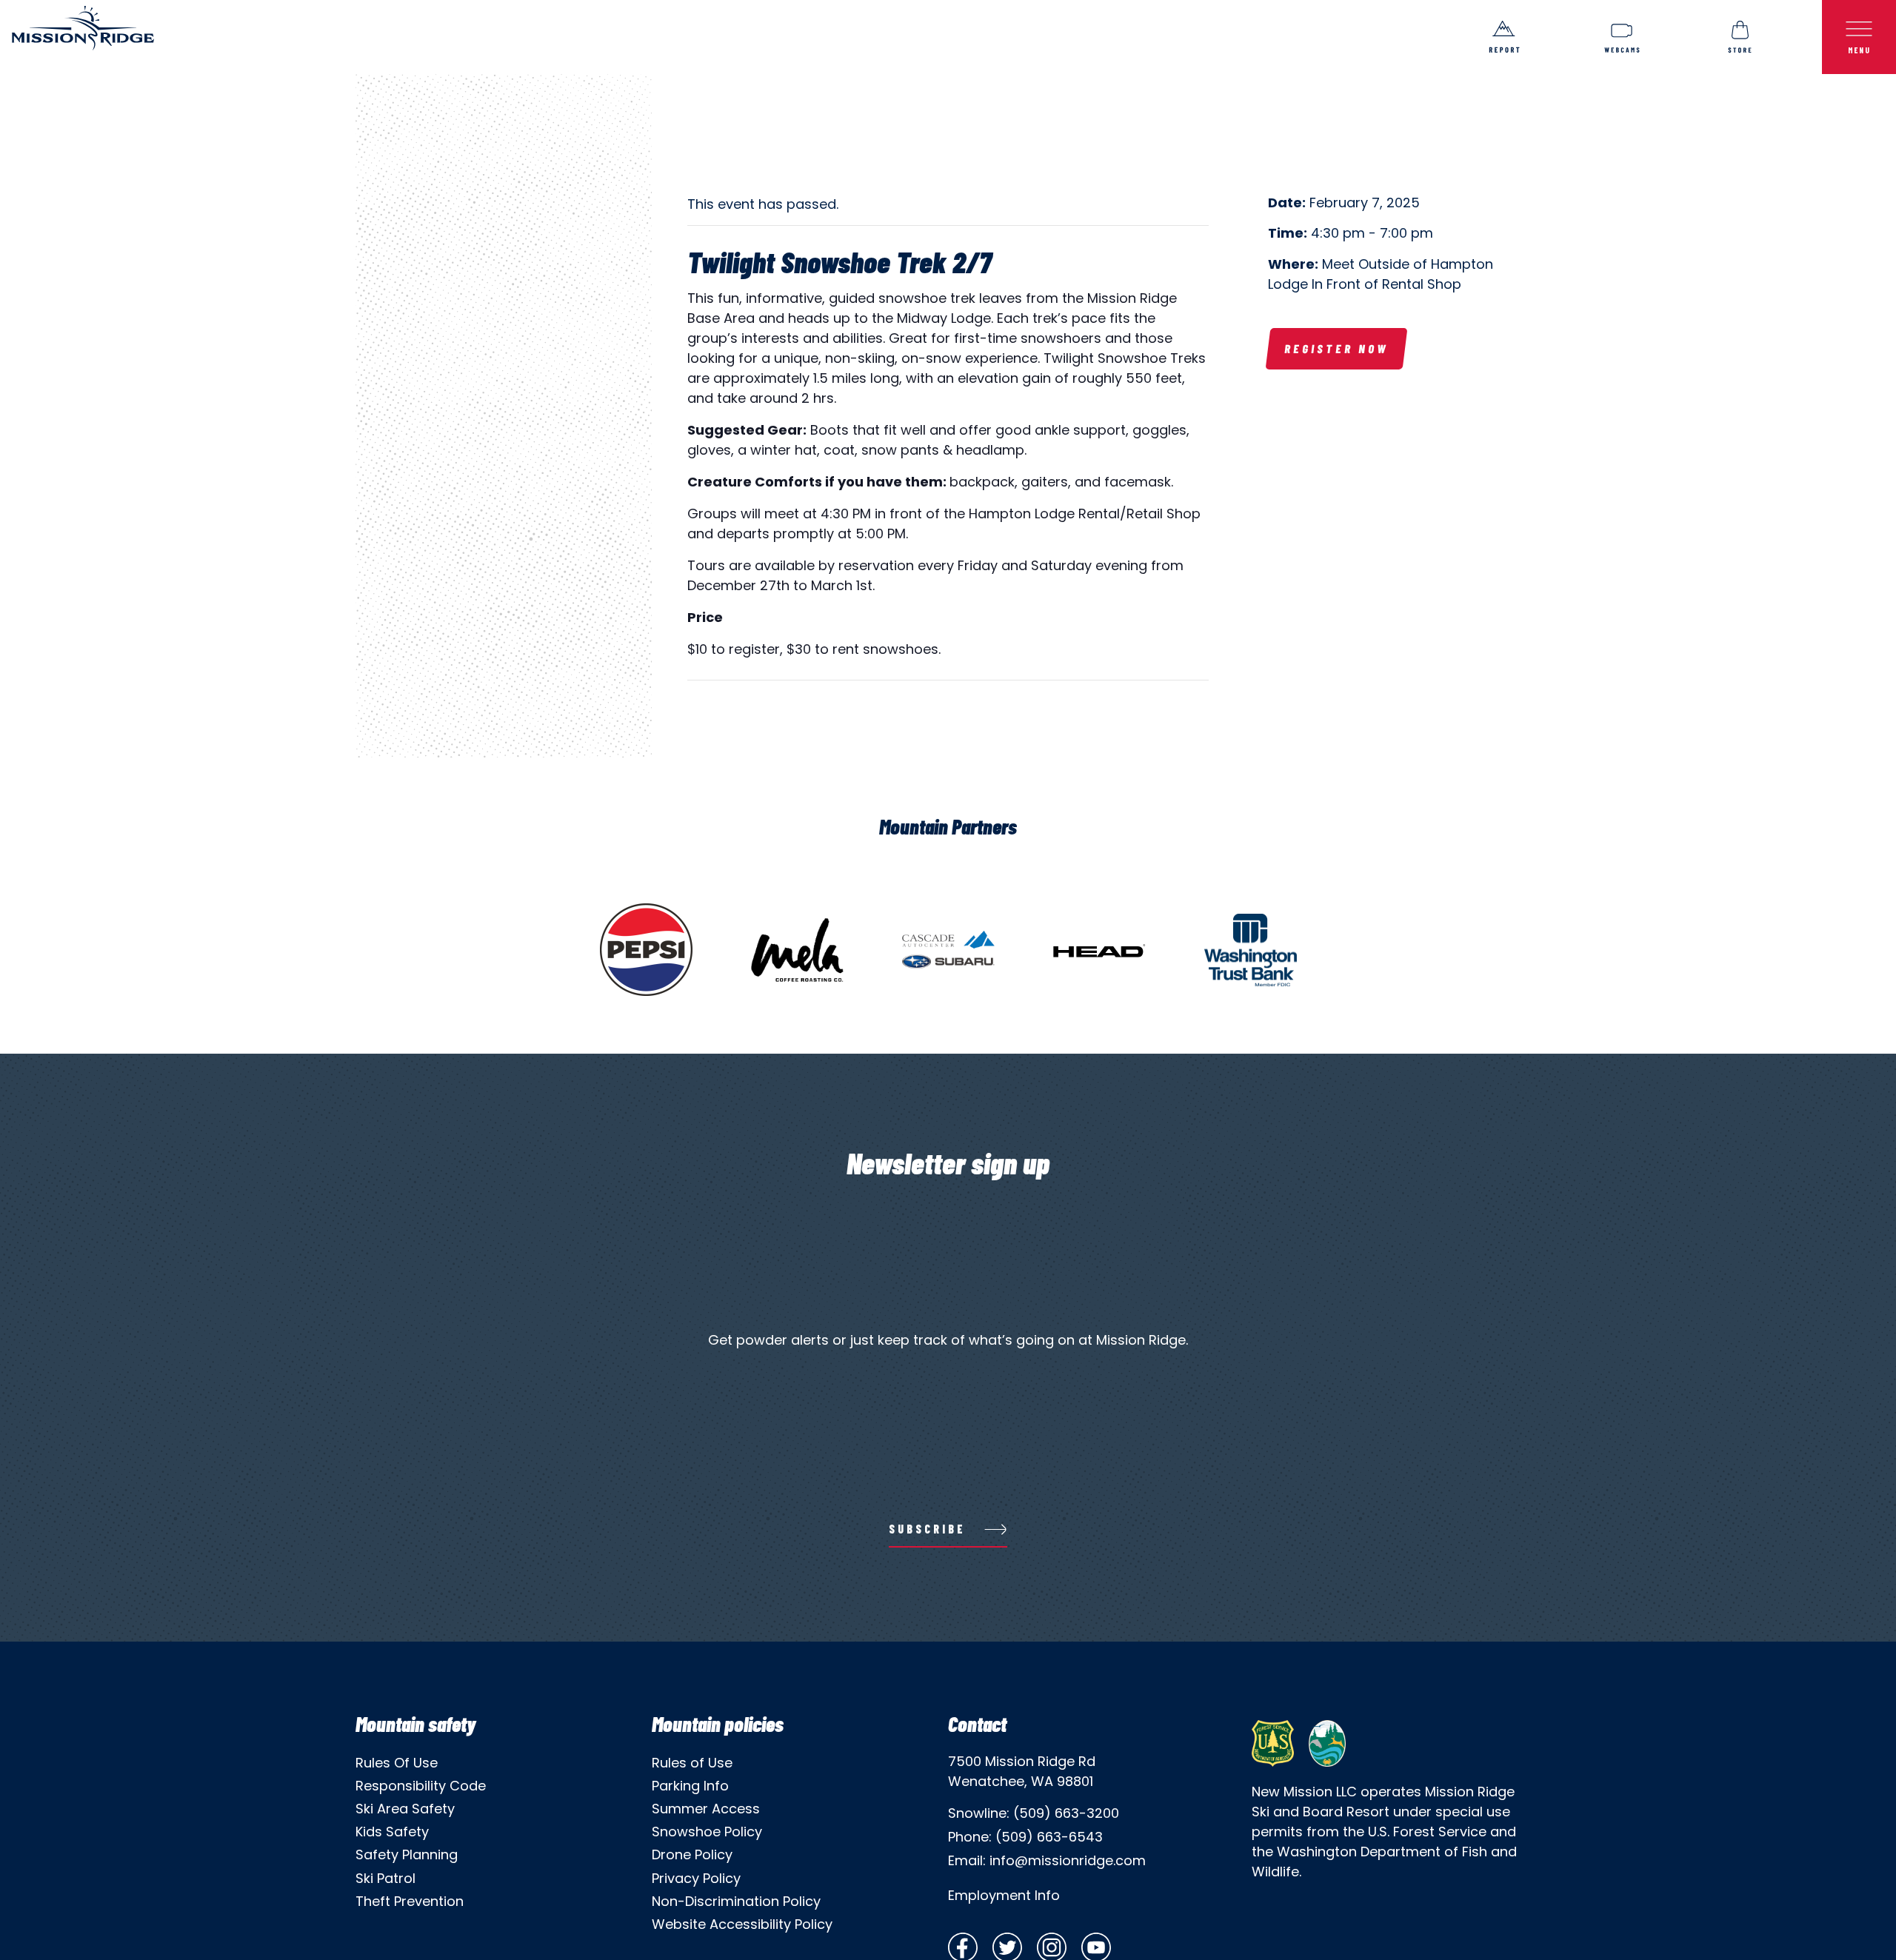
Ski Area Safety (405, 1809)
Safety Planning (407, 1854)
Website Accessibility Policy (742, 1924)
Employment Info (1004, 1895)
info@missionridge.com (1068, 1860)
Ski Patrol (385, 1878)
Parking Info (690, 1786)
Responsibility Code (421, 1786)
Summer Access (706, 1809)
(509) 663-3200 (1066, 1813)
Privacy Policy (696, 1878)
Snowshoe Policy (707, 1832)
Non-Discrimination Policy (736, 1901)
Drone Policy (692, 1854)
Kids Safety (392, 1832)
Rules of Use (692, 1763)
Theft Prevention (410, 1901)
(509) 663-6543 (1049, 1837)
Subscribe (927, 1529)
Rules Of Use (397, 1763)
